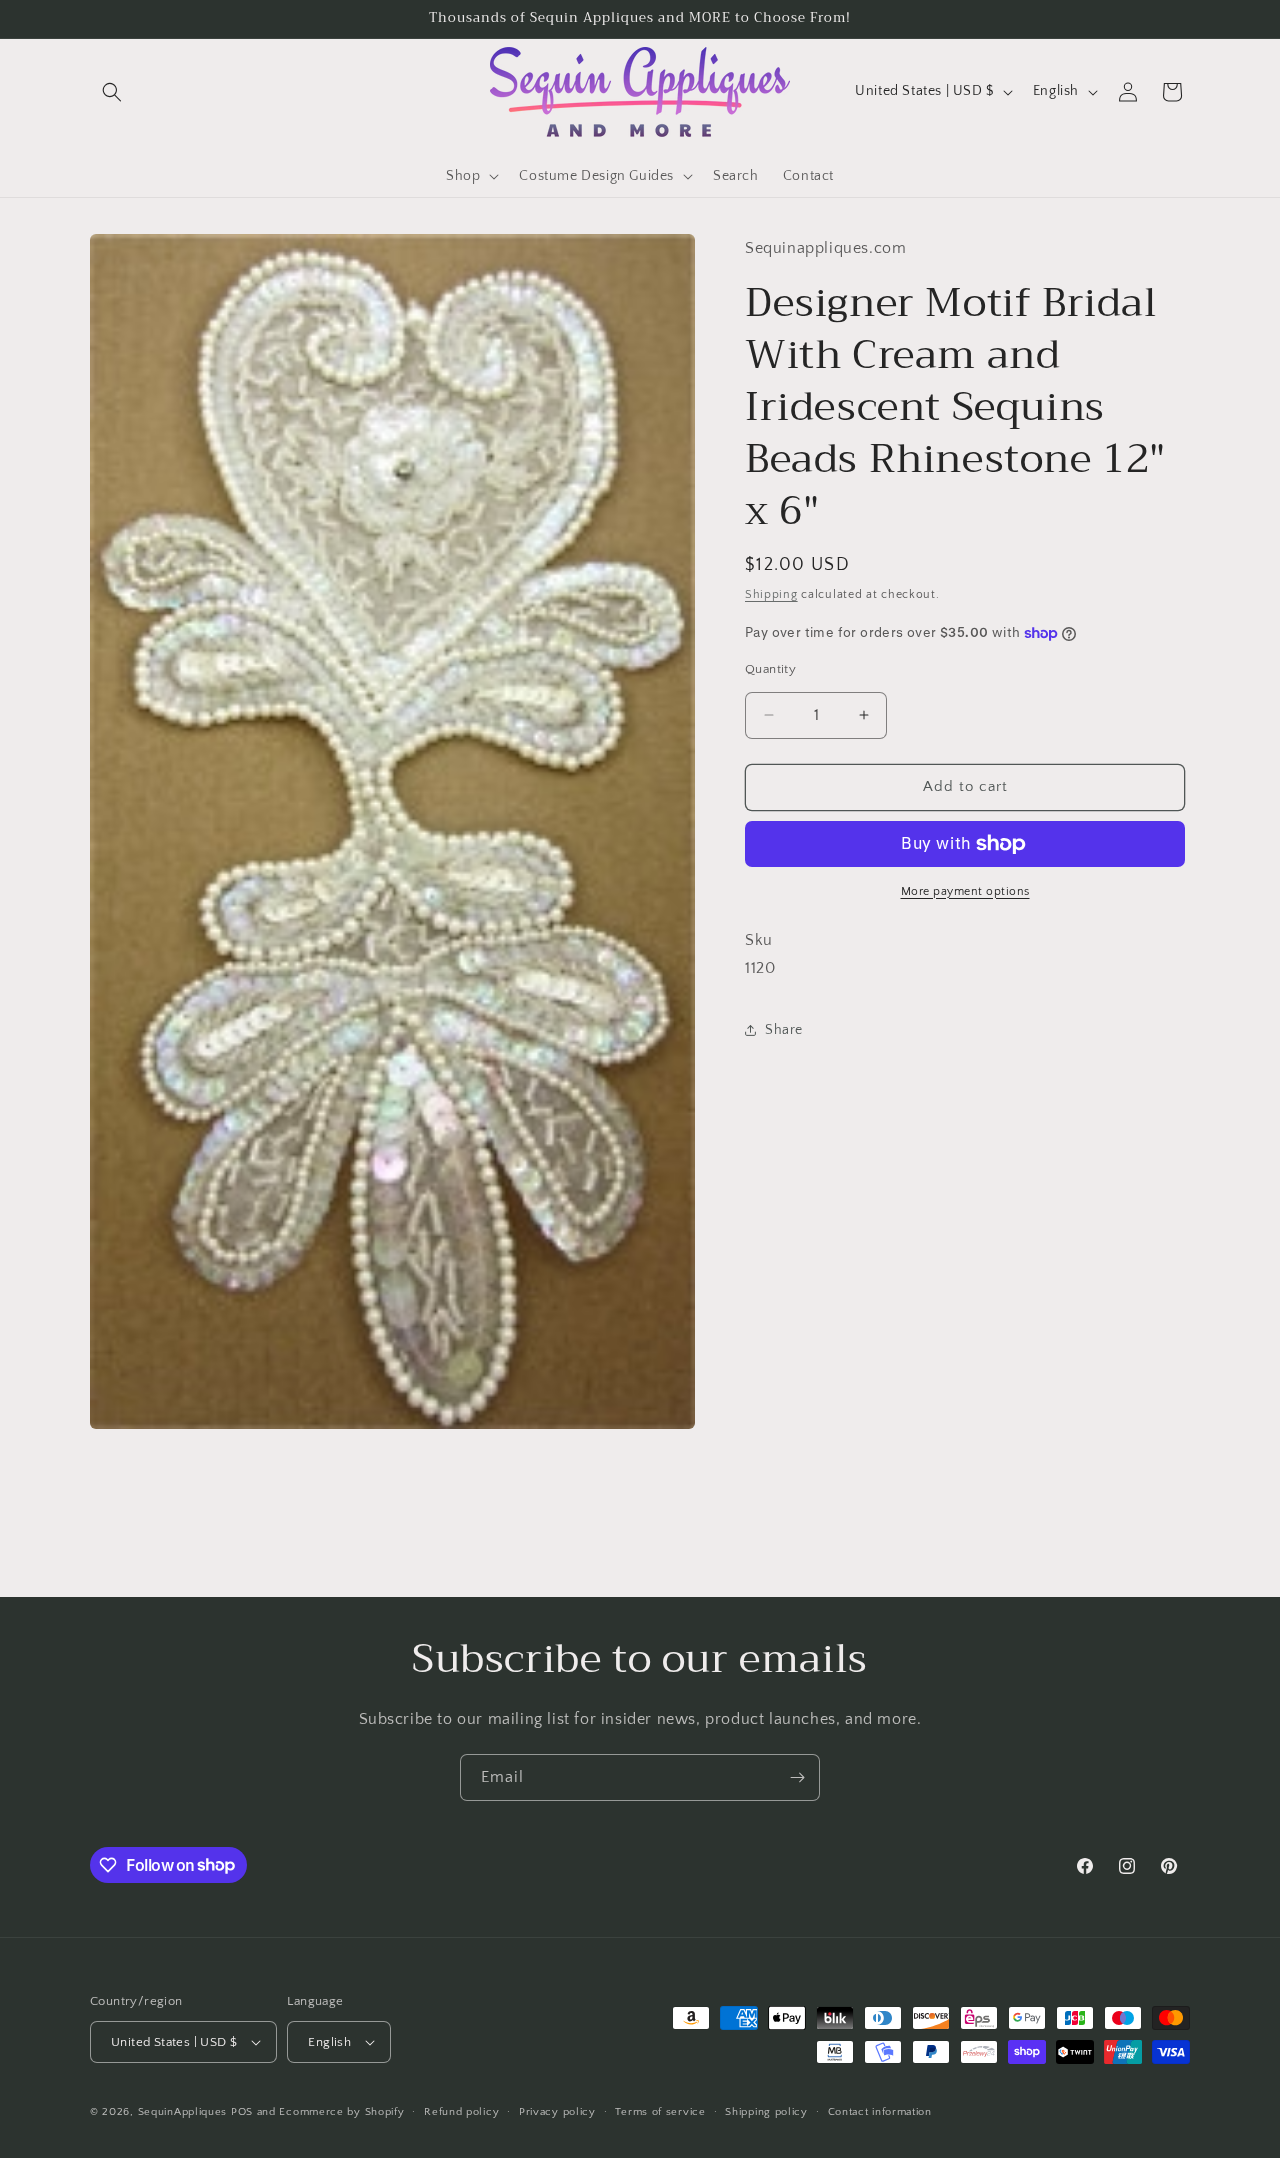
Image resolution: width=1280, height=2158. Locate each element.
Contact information (880, 2112)
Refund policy (461, 2112)
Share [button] (784, 1030)
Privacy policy (557, 2112)
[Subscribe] (797, 1777)
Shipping (771, 594)
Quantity (770, 669)
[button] (112, 92)
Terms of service (660, 2112)
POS (242, 2112)
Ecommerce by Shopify (341, 2112)
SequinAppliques (183, 2112)
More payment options (965, 891)
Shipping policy (766, 2112)
